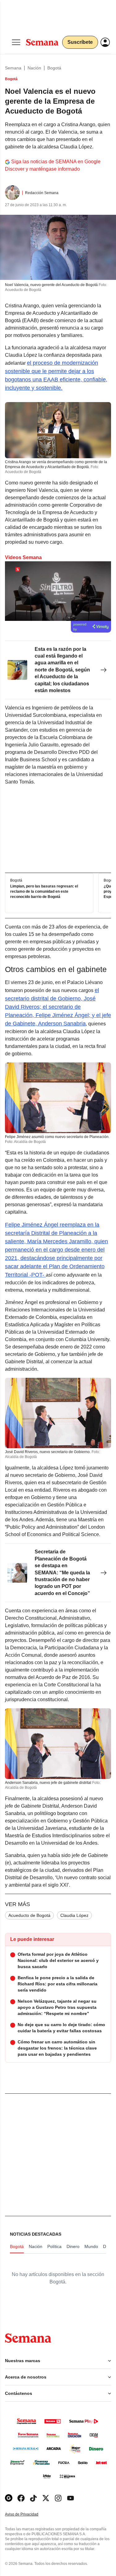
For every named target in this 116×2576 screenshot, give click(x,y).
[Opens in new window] (21, 2498)
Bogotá (54, 68)
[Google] (9, 2498)
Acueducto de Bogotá (29, 1915)
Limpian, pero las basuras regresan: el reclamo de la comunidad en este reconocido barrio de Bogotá (44, 892)
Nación (34, 68)
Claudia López (74, 1915)
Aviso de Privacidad (28, 2514)
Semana (13, 68)
